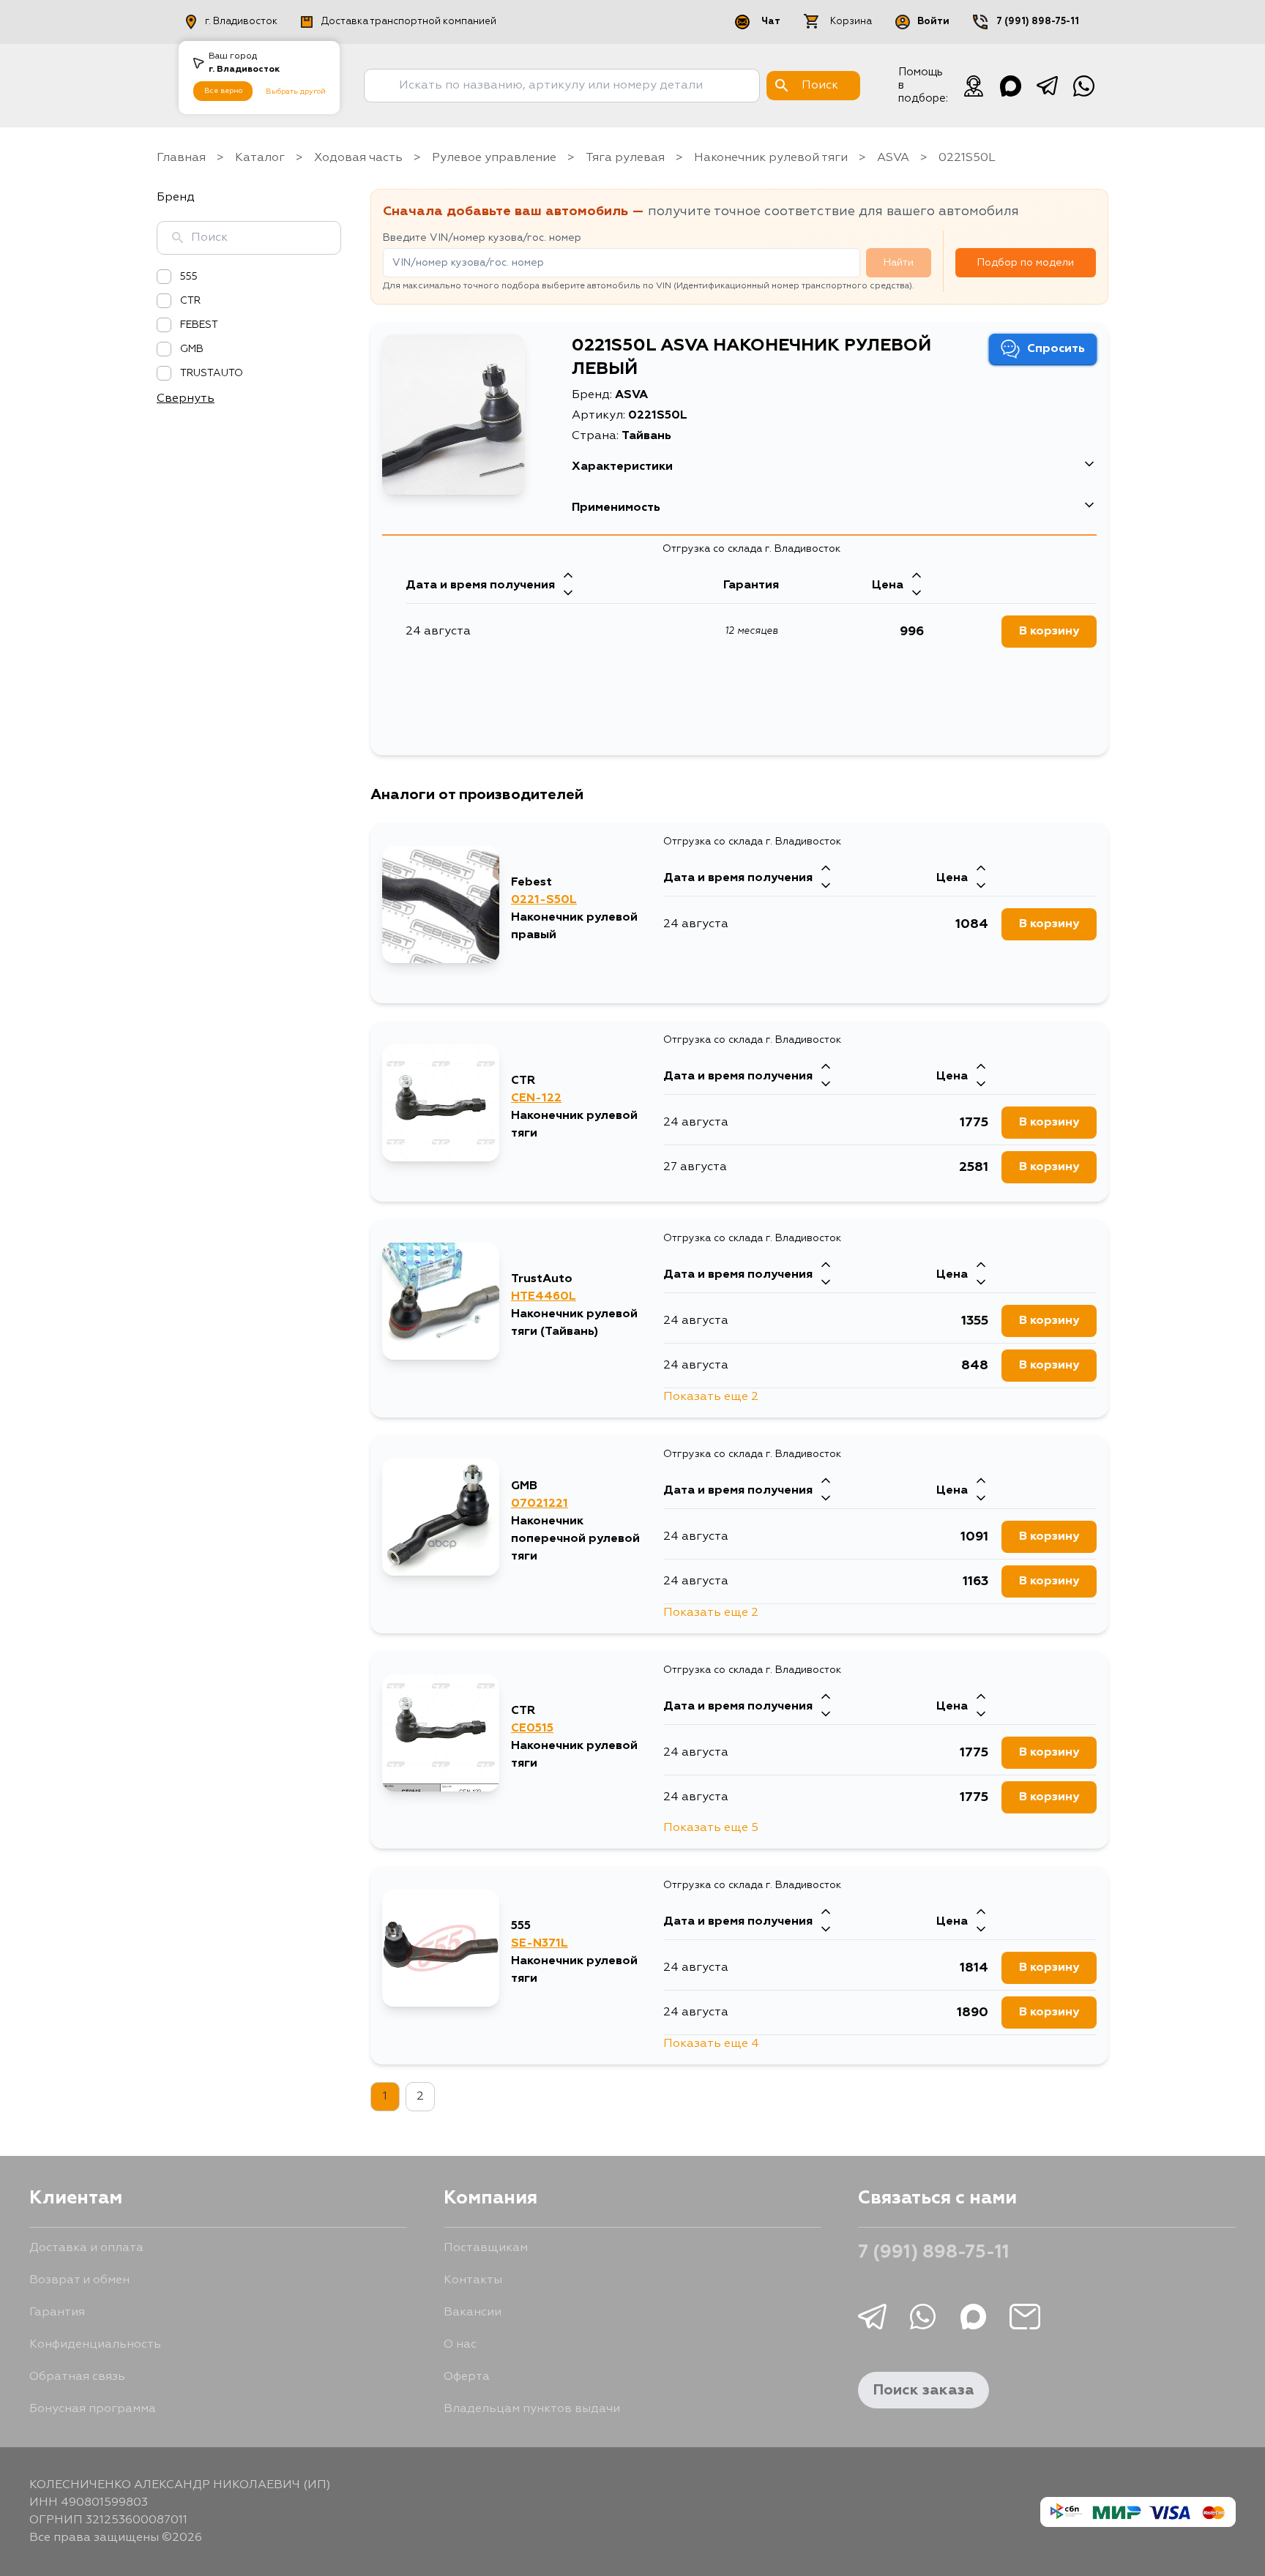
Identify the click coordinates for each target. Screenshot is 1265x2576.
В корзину (1049, 632)
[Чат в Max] (1010, 86)
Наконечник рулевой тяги (771, 158)
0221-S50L (544, 900)
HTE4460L (544, 1297)
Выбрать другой (296, 91)
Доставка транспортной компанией (409, 22)
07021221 (540, 1504)
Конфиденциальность (95, 2345)
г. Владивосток (241, 22)
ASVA (893, 158)
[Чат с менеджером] (974, 86)
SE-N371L (540, 1944)
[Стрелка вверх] (568, 577)
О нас (460, 2345)
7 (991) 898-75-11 (1038, 22)
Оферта (467, 2377)
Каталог (260, 158)
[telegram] (1047, 86)
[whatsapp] (1083, 86)
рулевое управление (494, 158)
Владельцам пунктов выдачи (532, 2409)
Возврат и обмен (79, 2280)
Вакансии (473, 2313)
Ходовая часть (358, 158)
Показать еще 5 (711, 1828)
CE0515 (532, 1729)
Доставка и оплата (86, 2248)
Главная (181, 158)
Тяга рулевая (625, 158)
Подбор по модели (1026, 263)
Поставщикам (486, 2248)
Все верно (223, 91)
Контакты (473, 2280)
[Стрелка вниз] (568, 594)
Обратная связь (77, 2377)
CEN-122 (536, 1098)
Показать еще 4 (711, 2044)
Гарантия (57, 2313)
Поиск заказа (923, 2390)
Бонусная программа (93, 2409)
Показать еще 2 (711, 1397)
